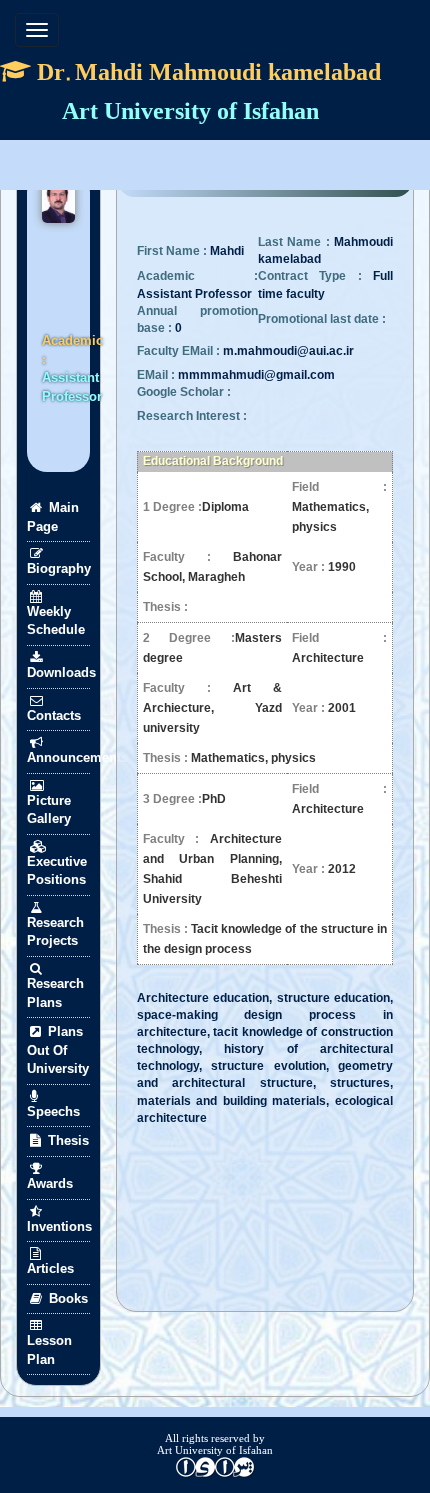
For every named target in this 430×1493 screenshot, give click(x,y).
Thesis (66, 1140)
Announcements (58, 757)
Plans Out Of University (58, 1050)
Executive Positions (57, 871)
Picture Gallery (49, 810)
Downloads (58, 672)
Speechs (53, 1111)
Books (66, 1298)
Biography (58, 568)
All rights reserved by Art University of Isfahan (215, 1444)
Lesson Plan (49, 1350)
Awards (50, 1183)
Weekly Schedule (56, 621)
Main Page (53, 517)
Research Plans (55, 993)
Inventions (58, 1226)
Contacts (54, 715)
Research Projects (55, 932)
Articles (50, 1268)
